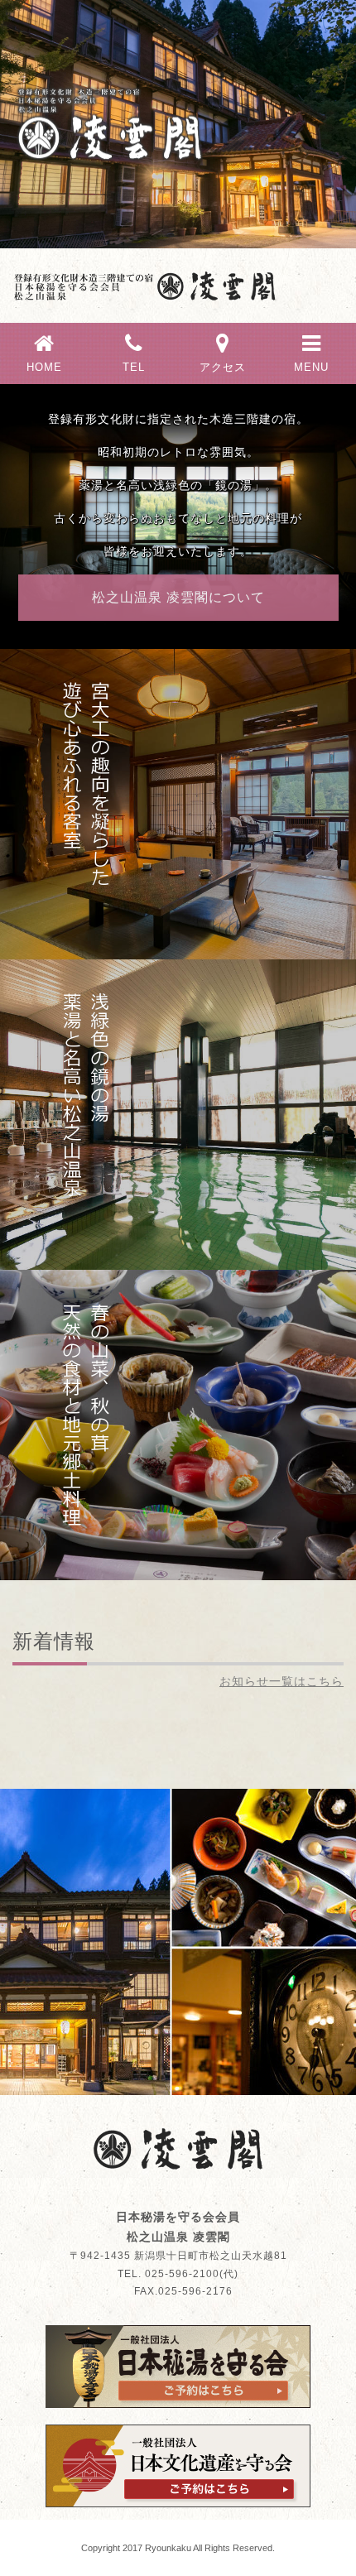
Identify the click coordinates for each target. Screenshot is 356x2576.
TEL (134, 367)
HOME (44, 367)
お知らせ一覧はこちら (281, 1681)
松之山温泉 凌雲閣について (178, 597)
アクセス (223, 367)
